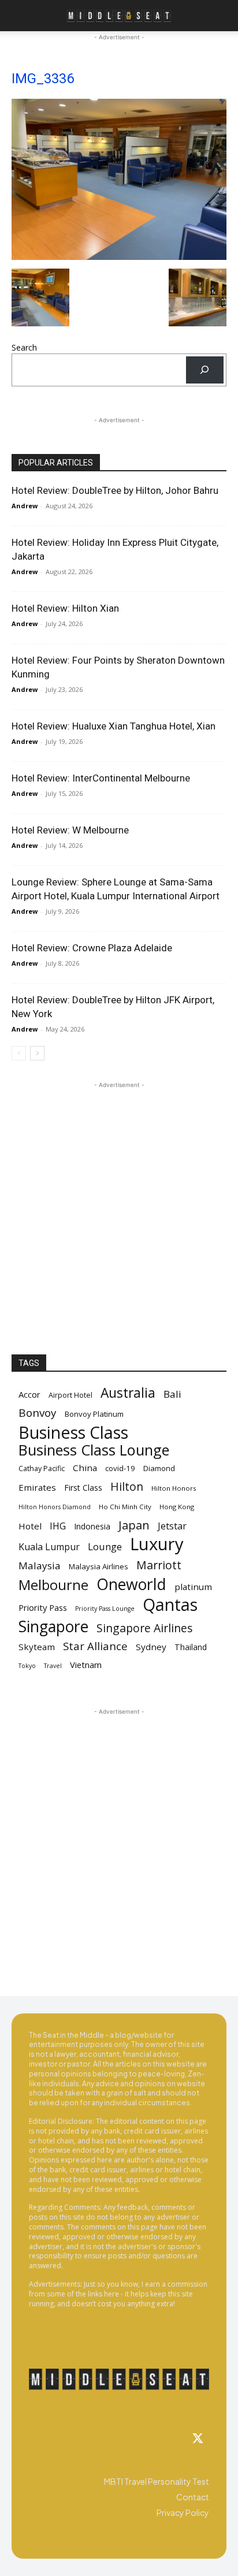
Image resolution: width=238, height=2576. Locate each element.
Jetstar (172, 1526)
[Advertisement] (119, 1210)
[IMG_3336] (119, 257)
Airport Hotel (70, 1395)
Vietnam (86, 1665)
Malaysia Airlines (98, 1566)
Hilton (127, 1486)
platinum (193, 1587)
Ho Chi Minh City (125, 1507)
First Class (83, 1488)
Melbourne (53, 1585)
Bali (172, 1394)
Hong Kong (177, 1507)
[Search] (205, 370)
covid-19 (120, 1468)
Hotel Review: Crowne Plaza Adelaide (92, 948)
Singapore (53, 1627)
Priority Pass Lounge (105, 1609)
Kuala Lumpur (49, 1547)
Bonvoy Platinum (94, 1414)
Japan (134, 1525)
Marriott (159, 1565)
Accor (29, 1394)
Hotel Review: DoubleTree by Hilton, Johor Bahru (115, 490)
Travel (53, 1666)
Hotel (30, 1526)
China (85, 1468)
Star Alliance (95, 1646)
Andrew (25, 506)
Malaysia (40, 1566)
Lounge (105, 1546)
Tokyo (27, 1666)
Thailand (191, 1647)
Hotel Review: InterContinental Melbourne (101, 778)
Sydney (151, 1647)
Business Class (73, 1432)
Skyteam (37, 1647)
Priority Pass (43, 1607)
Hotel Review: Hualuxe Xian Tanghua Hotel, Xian (114, 726)
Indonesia (92, 1526)
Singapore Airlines (145, 1628)
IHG (58, 1526)
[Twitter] (198, 2439)
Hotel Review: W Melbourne (70, 830)
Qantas (170, 1605)
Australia (128, 1393)
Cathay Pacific (42, 1468)
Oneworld (131, 1585)
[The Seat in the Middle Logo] (119, 2379)
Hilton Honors (174, 1488)
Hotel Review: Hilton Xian (65, 608)
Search (24, 347)
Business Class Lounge (94, 1450)
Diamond (159, 1468)
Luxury (157, 1544)
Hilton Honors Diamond (55, 1507)
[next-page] (37, 1053)
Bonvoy (38, 1413)
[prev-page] (19, 1053)
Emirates (37, 1487)
